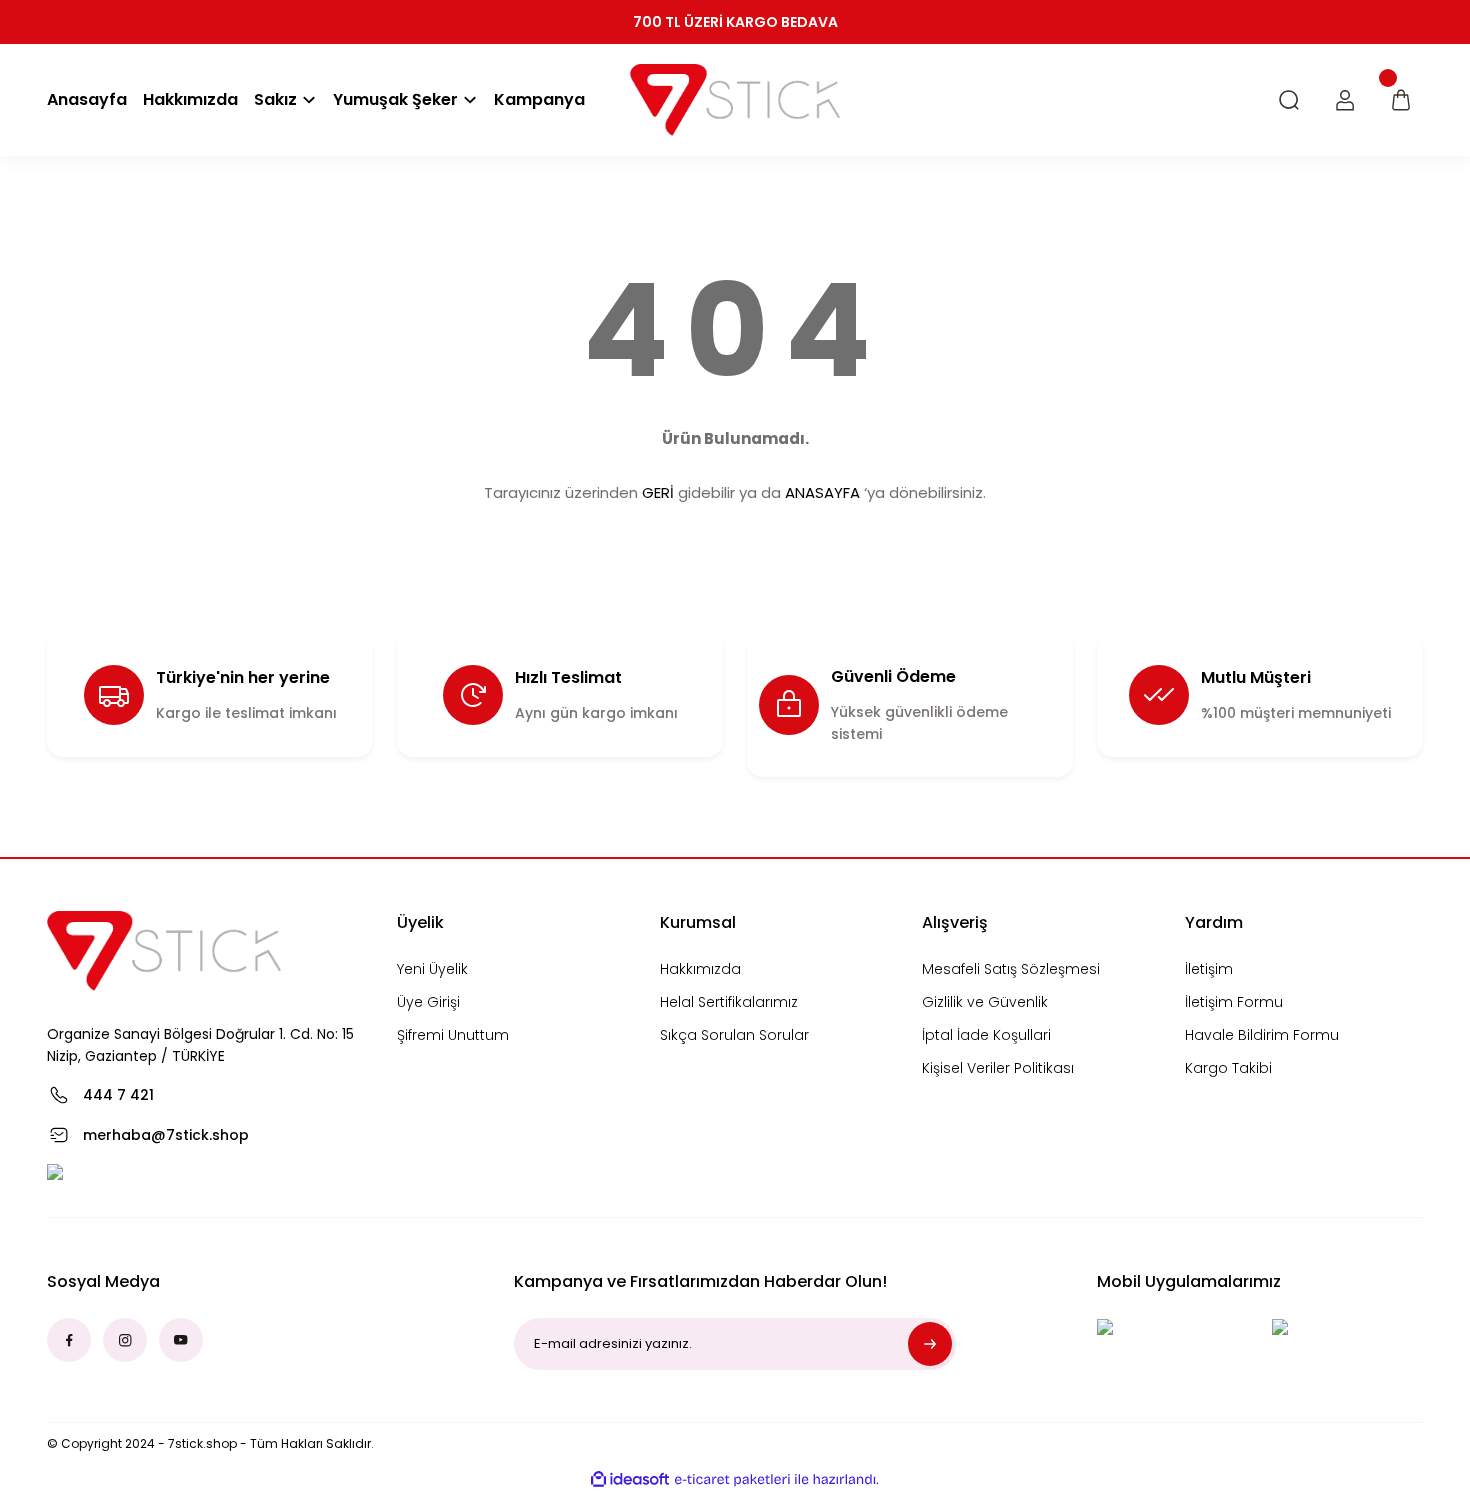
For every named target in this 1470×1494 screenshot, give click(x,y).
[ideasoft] (630, 1479)
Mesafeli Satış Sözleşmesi (1011, 969)
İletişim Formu (1234, 1002)
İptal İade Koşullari (986, 1035)
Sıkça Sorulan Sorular (734, 1035)
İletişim (1209, 969)
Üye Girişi (428, 1002)
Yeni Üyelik (432, 969)
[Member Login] (1345, 100)
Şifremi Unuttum (453, 1035)
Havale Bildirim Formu (1262, 1035)
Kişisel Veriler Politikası (998, 1068)
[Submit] (930, 1344)
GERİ (658, 492)
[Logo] (734, 100)
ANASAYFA (822, 492)
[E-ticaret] (732, 1479)
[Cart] (1401, 100)
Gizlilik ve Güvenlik (985, 1002)
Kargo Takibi (1228, 1068)
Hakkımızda (700, 969)
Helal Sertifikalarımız (729, 1002)
